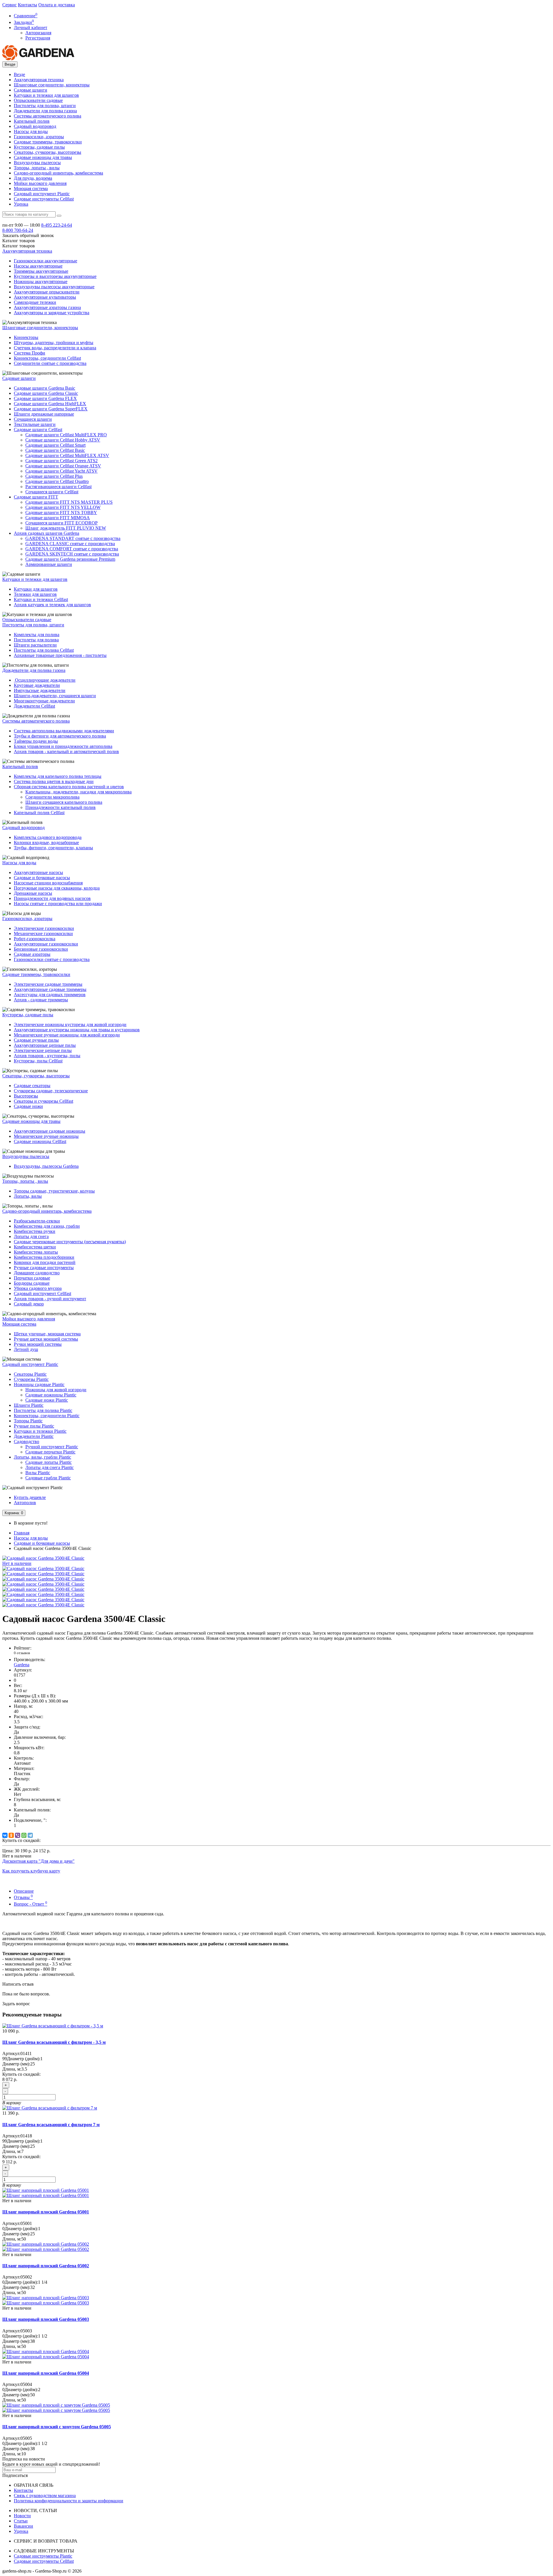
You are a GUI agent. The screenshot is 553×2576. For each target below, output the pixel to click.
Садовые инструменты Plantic (43, 2556)
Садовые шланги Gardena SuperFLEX (51, 409)
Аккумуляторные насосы (38, 872)
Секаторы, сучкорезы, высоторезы (48, 152)
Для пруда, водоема (33, 178)
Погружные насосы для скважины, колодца (57, 888)
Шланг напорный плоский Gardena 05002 (46, 2266)
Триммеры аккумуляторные (41, 271)
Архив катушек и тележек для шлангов (52, 605)
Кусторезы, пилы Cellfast (38, 1061)
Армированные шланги (49, 564)
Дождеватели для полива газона (45, 111)
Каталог (19, 246)
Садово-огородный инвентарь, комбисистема (58, 173)
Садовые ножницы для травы (43, 157)
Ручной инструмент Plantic (52, 1447)
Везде (19, 74)
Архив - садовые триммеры (41, 1000)
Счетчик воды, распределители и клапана (55, 348)
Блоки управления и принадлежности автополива (63, 746)
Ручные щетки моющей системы (46, 1339)
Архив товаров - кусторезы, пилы (47, 1056)
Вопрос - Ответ (31, 1904)
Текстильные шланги (35, 424)
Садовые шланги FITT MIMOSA (58, 518)
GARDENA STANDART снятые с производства (73, 538)
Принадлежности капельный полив (60, 807)
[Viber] (18, 1835)
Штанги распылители (35, 645)
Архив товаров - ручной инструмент (50, 1299)
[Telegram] (30, 1835)
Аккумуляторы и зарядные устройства (52, 313)
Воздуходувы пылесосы (37, 163)
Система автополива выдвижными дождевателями (64, 731)
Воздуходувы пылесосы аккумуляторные (54, 287)
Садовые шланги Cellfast (38, 430)
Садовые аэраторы (32, 954)
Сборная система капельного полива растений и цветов (69, 787)
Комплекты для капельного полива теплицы (58, 776)
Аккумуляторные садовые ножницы (50, 1131)
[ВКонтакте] (5, 1835)
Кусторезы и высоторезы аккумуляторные (55, 276)
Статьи (21, 2521)
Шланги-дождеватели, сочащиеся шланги (55, 696)
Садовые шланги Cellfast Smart (55, 445)
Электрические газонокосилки (44, 928)
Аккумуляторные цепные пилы (45, 1045)
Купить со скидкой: (21, 1840)
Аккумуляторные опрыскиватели (47, 292)
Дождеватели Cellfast (34, 706)
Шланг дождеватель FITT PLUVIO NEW (66, 528)
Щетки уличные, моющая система (47, 1334)
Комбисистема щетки (35, 1247)
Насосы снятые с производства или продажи (58, 904)
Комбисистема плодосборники (44, 1257)
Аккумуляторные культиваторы (45, 297)
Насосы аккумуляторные (38, 266)
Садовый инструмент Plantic (42, 194)
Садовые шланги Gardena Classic (46, 393)
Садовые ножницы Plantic (51, 1395)
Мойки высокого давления (40, 183)
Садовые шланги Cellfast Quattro (57, 481)
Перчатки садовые (32, 1278)
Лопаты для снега (31, 1236)
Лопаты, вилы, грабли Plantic (42, 1457)
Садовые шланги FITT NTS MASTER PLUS (69, 502)
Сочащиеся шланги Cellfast (52, 492)
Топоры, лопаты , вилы (37, 168)
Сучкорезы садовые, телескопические (51, 1091)
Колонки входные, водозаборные (46, 842)
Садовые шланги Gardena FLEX (45, 398)
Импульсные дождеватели (40, 690)
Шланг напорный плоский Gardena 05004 (46, 2373)
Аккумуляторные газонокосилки (46, 944)
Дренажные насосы (33, 893)
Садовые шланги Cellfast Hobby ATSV (63, 440)
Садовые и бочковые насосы (42, 878)
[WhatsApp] (24, 1835)
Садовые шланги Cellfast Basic (55, 450)
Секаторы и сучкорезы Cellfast (43, 1101)
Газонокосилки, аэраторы (39, 137)
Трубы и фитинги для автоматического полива (60, 736)
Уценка (21, 204)
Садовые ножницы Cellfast (40, 1141)
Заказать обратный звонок (28, 235)
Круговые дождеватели (37, 685)
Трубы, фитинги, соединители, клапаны (53, 848)
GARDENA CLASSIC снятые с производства (70, 544)
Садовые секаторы (32, 1086)
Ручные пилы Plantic (34, 1426)
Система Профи (30, 353)
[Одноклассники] (11, 1835)
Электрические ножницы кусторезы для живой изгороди (70, 1024)
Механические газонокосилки (43, 933)
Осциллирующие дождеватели (45, 680)
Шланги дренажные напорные (44, 414)
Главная (22, 1533)
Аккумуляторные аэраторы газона (47, 307)
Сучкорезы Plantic (31, 1379)
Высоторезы (26, 1096)
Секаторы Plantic (30, 1374)
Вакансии (23, 2526)
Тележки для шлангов (35, 594)
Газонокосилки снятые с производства (52, 959)
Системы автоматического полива (48, 116)
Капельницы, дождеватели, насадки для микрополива (78, 792)
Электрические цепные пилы (43, 1050)
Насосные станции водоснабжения (48, 883)
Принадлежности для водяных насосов (52, 898)
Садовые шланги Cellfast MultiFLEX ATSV (67, 455)
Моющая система (31, 188)
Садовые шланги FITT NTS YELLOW (63, 507)
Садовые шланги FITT (36, 497)
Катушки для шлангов (36, 589)
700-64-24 (18, 230)
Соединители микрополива (52, 797)
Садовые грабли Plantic (48, 1478)
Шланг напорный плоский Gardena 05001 (46, 2212)
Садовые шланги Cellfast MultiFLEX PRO (66, 435)
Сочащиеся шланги (33, 419)
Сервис (10, 5)
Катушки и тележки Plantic (40, 1431)
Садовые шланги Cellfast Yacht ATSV (61, 471)
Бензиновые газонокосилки (41, 949)
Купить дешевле (30, 1497)
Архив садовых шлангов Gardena (47, 533)
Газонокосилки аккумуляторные (46, 261)
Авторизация (38, 33)
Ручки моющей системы (38, 1344)
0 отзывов (22, 1653)
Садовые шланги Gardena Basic (44, 388)
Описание (24, 1891)
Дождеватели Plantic (34, 1436)
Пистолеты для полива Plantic (43, 1410)
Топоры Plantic (28, 1421)
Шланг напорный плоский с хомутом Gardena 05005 (57, 2427)
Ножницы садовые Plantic (39, 1384)
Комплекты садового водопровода (48, 837)
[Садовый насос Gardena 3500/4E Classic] (43, 1568)
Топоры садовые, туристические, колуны (54, 1191)
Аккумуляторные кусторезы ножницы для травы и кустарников (77, 1030)
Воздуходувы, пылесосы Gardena (46, 1166)
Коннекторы (26, 337)
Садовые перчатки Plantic (50, 1452)
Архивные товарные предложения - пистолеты (60, 655)
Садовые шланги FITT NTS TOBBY (61, 512)
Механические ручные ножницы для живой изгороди (67, 1035)
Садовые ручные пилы (36, 1040)
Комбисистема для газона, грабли (47, 1226)
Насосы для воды (31, 131)
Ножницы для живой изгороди (56, 1390)
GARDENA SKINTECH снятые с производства (72, 554)
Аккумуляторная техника (39, 80)
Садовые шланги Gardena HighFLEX (50, 404)
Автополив (25, 1503)
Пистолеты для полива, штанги (45, 106)
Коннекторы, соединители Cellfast (47, 358)
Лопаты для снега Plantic (50, 1467)
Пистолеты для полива (36, 640)
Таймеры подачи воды (36, 741)
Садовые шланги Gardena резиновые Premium (70, 559)
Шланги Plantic (29, 1405)
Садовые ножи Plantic (47, 1400)
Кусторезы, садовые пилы (39, 147)
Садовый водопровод (35, 126)
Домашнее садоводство (37, 1273)
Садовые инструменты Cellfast (44, 199)
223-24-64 (57, 225)
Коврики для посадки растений (45, 1262)
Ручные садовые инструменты (44, 1268)
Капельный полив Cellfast (39, 813)
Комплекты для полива (37, 635)
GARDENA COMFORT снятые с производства (72, 549)
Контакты (28, 5)
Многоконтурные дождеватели (44, 701)
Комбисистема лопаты (36, 1252)
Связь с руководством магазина (45, 2496)
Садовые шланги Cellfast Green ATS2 (61, 461)
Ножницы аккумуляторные (41, 282)
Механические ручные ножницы (46, 1136)
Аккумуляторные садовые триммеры (50, 989)
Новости (22, 2516)
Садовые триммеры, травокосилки (48, 142)
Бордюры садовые (32, 1283)
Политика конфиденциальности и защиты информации (69, 2501)
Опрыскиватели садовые (38, 100)
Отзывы (23, 1897)
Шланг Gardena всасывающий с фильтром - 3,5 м (54, 2042)
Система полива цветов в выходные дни (54, 781)
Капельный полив (32, 121)
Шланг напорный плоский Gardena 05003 (46, 2319)
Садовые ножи (28, 1106)
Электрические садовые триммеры (48, 984)
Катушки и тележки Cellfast (41, 599)
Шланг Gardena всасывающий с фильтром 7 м (51, 2125)
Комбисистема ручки (35, 1231)
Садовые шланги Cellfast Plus (54, 476)
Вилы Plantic (38, 1473)
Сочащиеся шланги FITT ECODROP (61, 523)
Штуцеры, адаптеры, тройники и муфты (54, 343)
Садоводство (26, 1441)
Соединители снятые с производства (50, 363)
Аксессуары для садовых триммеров (50, 995)
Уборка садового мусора (38, 1288)
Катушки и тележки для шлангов (46, 95)
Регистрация (38, 38)
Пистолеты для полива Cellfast (44, 650)
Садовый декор (29, 1304)
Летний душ (26, 1349)
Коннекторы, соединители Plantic (47, 1416)
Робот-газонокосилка (35, 939)
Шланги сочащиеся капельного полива (64, 802)
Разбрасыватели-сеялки (37, 1221)
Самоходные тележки (35, 302)
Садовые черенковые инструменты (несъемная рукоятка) (70, 1242)
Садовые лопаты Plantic (49, 1462)
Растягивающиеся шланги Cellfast (58, 487)
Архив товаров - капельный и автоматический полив (66, 751)
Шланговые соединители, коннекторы (52, 85)
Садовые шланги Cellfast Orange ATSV (63, 466)
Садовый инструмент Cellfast (42, 1293)
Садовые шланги (31, 90)
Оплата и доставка (57, 5)
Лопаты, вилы (28, 1196)
